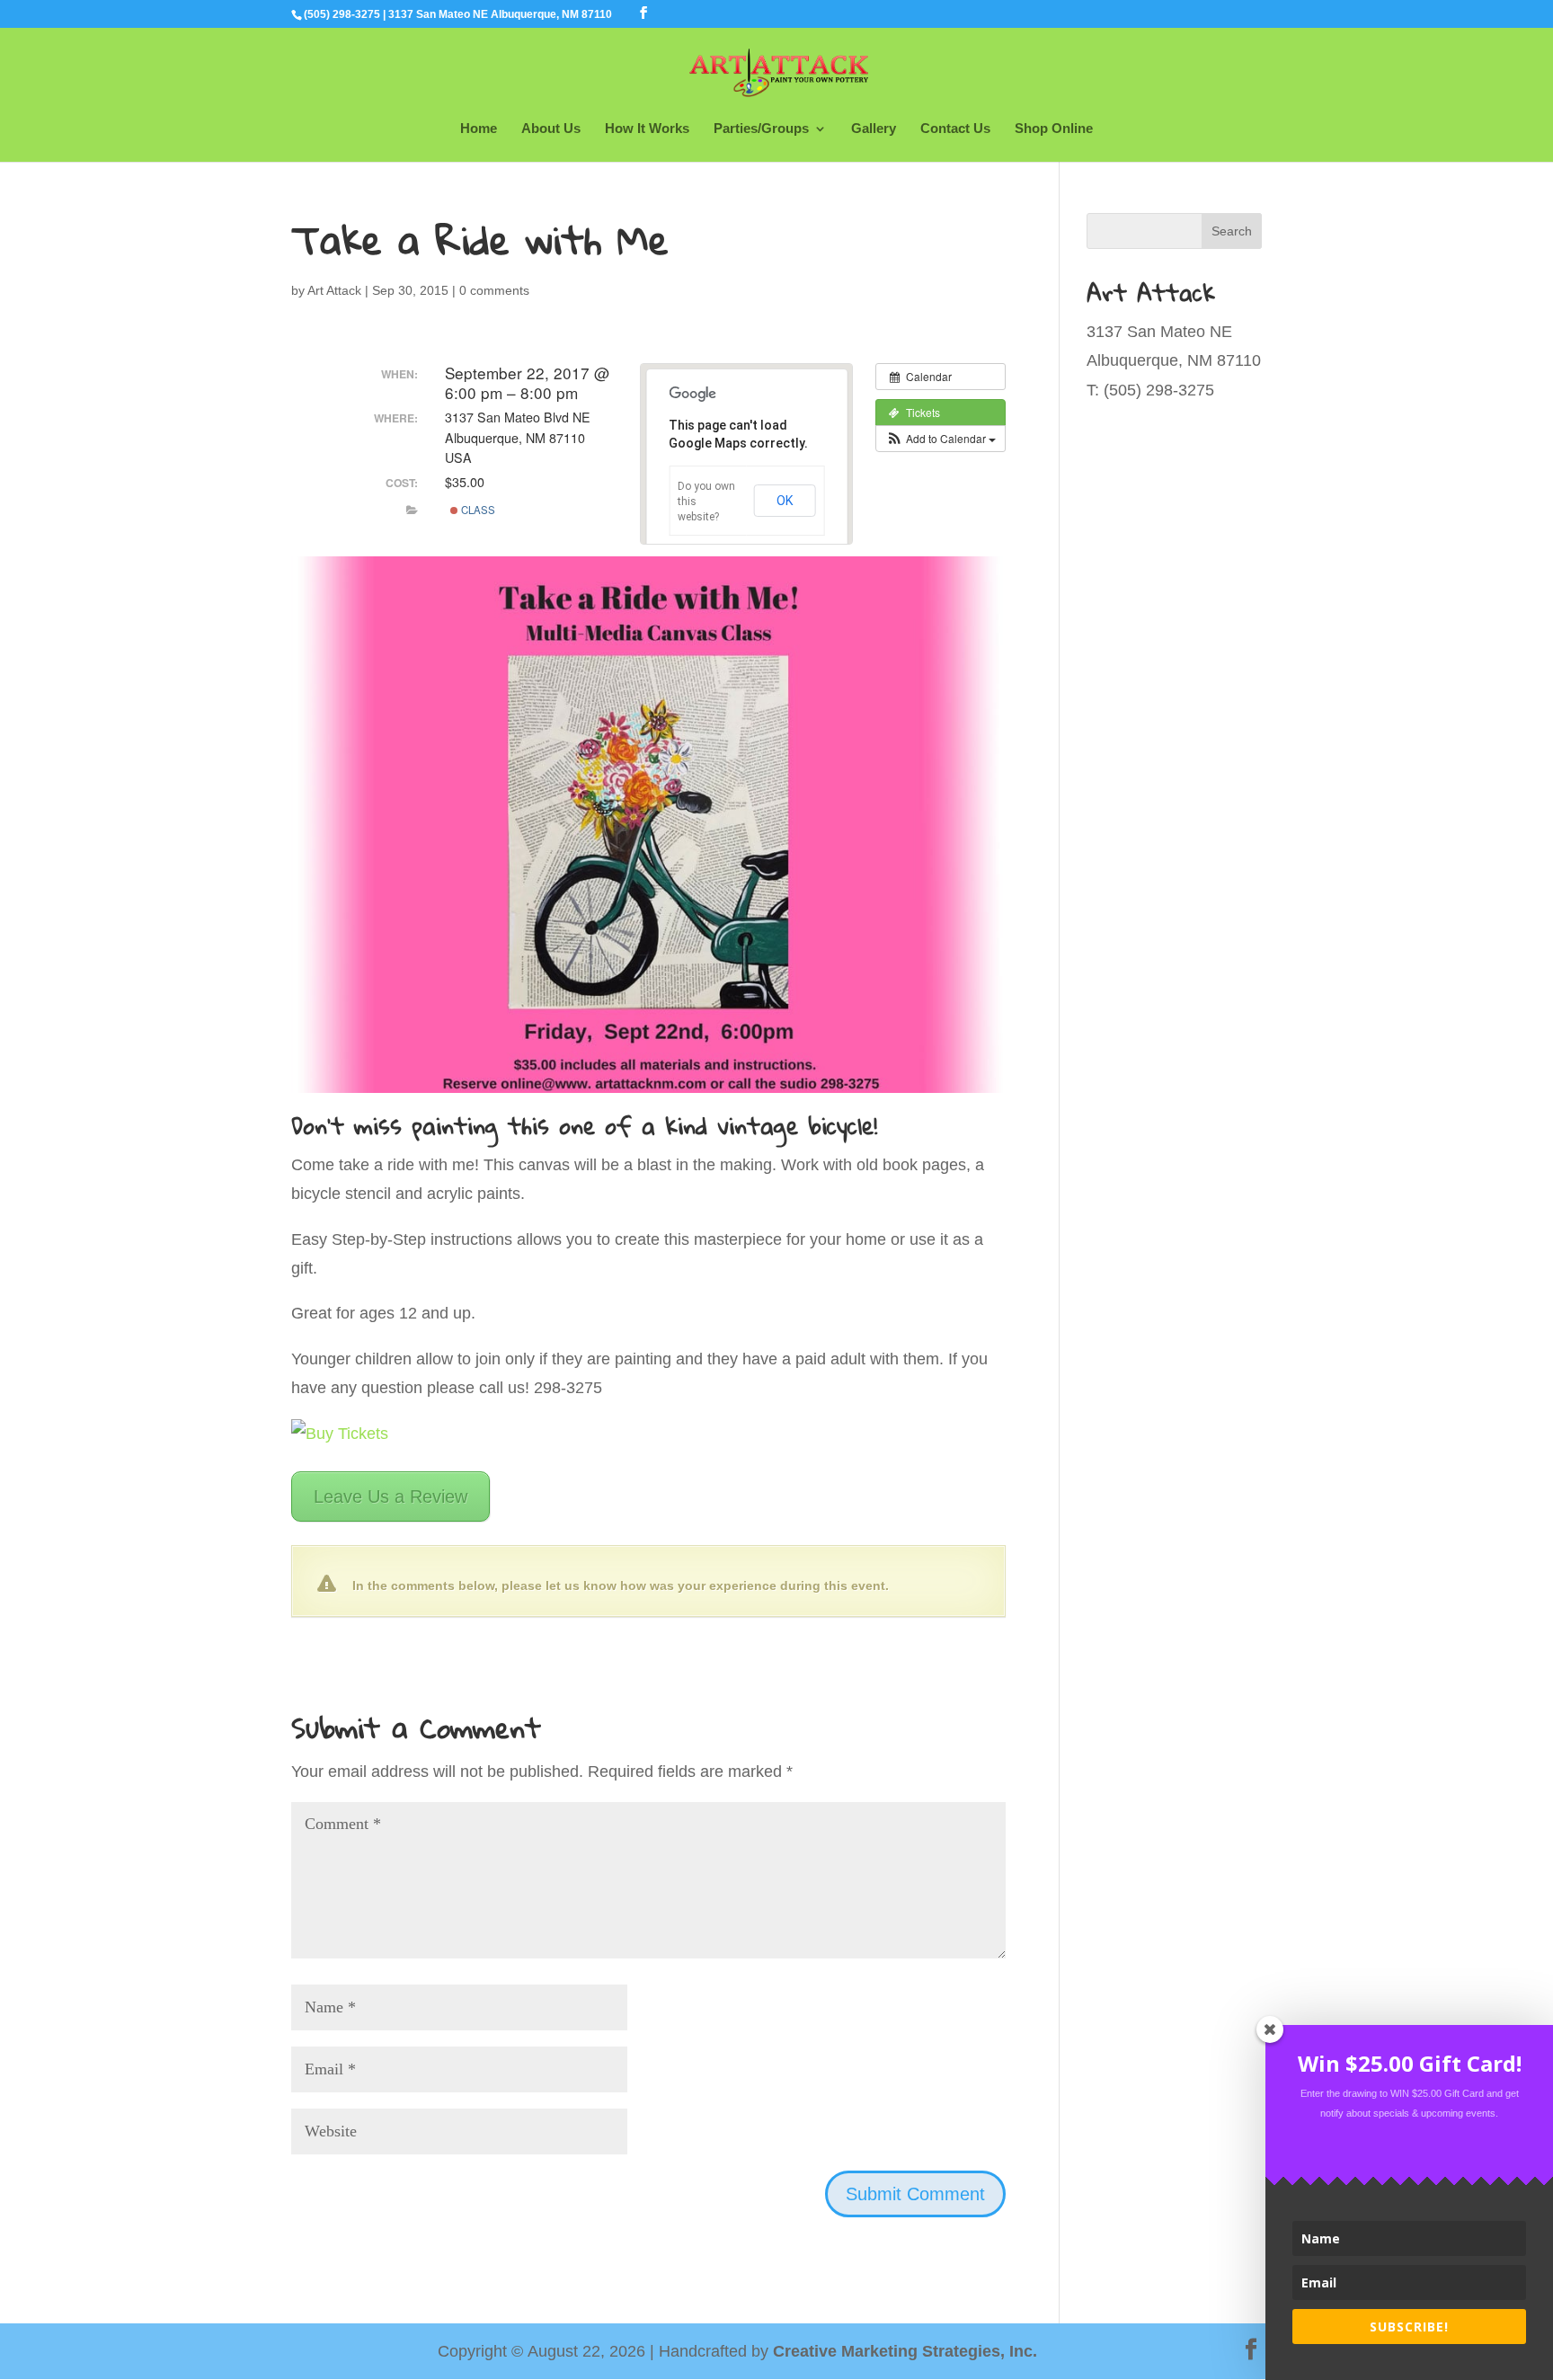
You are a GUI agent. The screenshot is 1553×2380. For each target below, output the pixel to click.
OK (785, 501)
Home (479, 129)
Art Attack (334, 290)
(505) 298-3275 (342, 14)
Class (477, 510)
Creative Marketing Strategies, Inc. (905, 2351)
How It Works (647, 129)
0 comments (494, 290)
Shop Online (1054, 129)
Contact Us (955, 129)
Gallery (874, 129)
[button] (941, 439)
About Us (551, 129)
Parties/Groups (761, 129)
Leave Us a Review (390, 1496)
